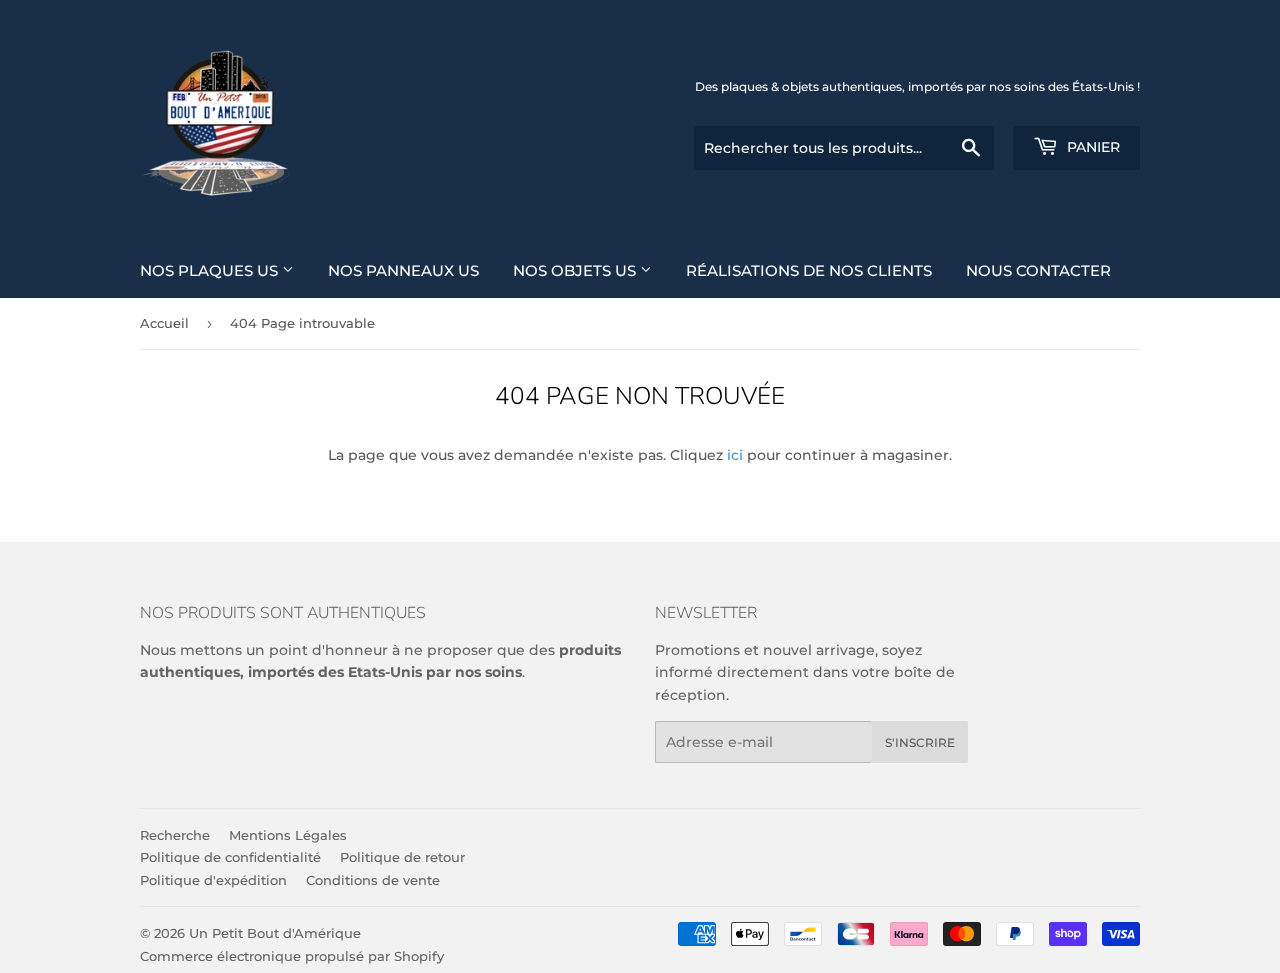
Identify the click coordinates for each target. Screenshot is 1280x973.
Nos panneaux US (403, 270)
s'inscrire (920, 742)
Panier (1091, 147)
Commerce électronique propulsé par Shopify (292, 956)
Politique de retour (402, 857)
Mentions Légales (288, 835)
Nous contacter (1038, 270)
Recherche (175, 835)
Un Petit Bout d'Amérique (275, 933)
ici (735, 455)
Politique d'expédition (213, 880)
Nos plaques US (211, 270)
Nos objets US (576, 270)
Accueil (164, 323)
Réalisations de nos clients (809, 270)
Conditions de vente (373, 880)
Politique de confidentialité (230, 857)
